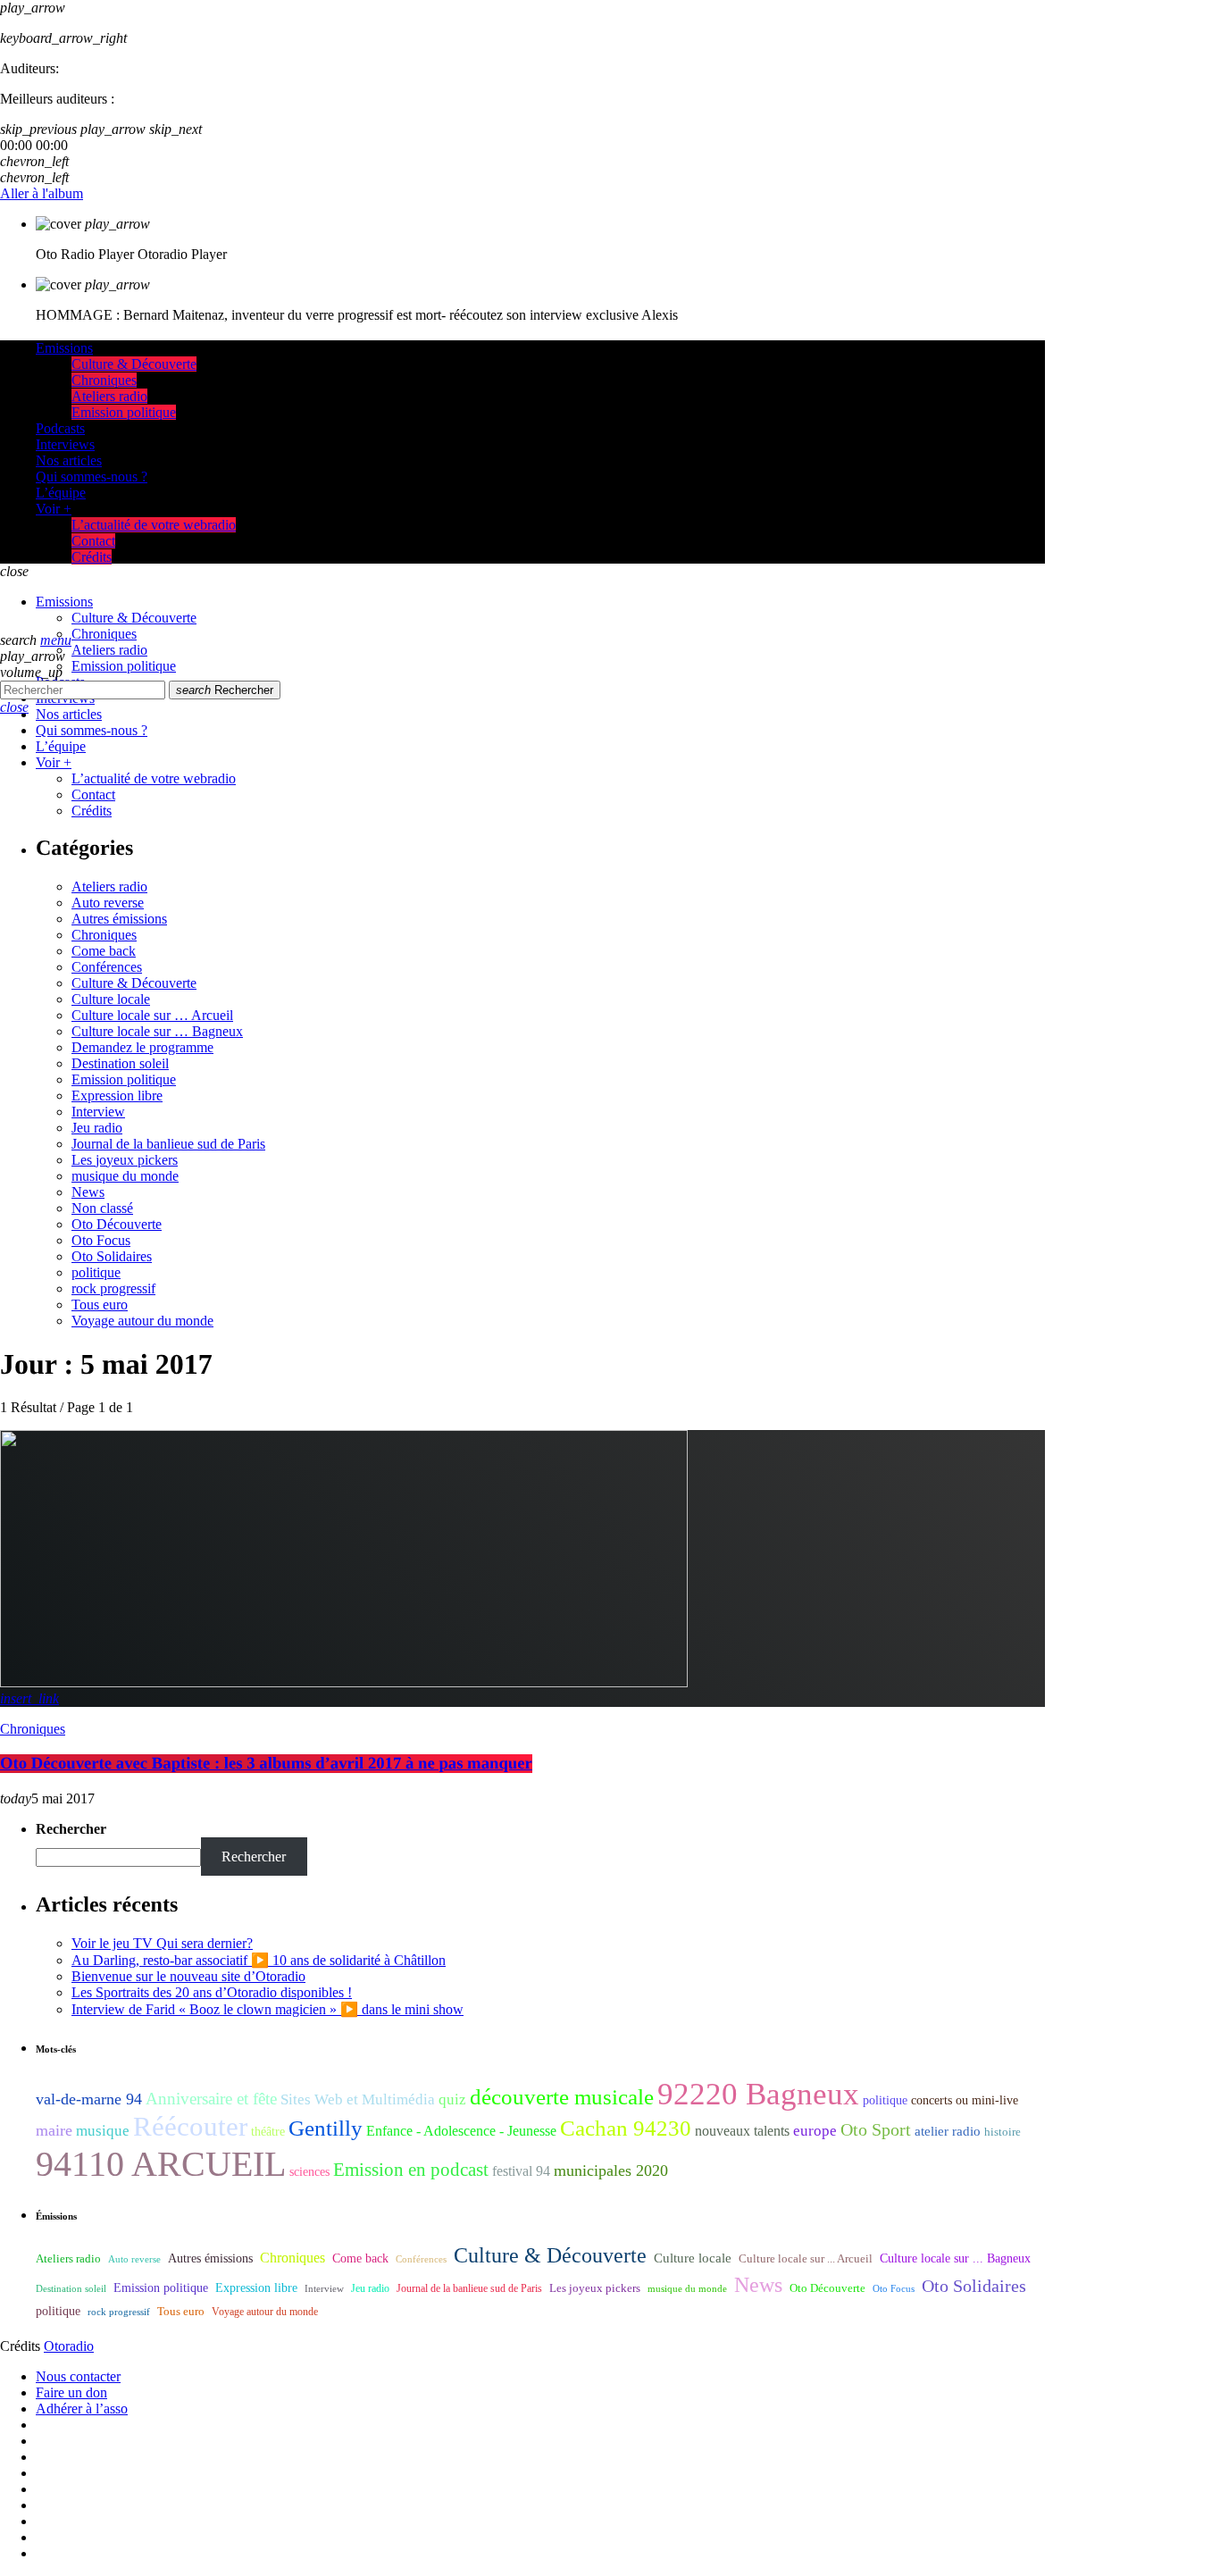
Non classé (102, 1208)
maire (54, 2130)
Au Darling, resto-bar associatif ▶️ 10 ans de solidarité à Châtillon (259, 1960)
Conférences (107, 967)
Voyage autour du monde (142, 1321)
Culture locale (111, 999)
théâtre (268, 2132)
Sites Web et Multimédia (358, 2099)
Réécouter (190, 2127)
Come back (104, 951)
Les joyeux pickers (125, 1160)
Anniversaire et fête (211, 2099)
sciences (309, 2172)
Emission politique (124, 1079)
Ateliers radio (109, 887)
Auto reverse (108, 903)
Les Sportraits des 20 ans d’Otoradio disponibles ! (212, 1992)
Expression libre (117, 1096)
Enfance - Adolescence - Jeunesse (461, 2131)
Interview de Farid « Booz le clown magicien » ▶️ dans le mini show (267, 2009)
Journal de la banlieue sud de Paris (168, 1144)
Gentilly (326, 2128)
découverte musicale (562, 2097)
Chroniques (104, 935)
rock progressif (113, 1288)
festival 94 (521, 2171)
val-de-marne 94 (89, 2099)
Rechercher (225, 690)
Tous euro (100, 1305)
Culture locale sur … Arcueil (152, 1015)
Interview (98, 1112)
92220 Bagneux (758, 2094)
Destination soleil (120, 1063)
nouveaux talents (742, 2131)
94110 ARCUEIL (161, 2164)
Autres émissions (119, 919)
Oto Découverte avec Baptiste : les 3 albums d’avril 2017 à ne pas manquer (266, 1764)
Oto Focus (101, 1240)
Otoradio (69, 2346)
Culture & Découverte (134, 983)
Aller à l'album (42, 193)
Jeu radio (97, 1128)
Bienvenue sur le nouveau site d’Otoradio (188, 1976)
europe (815, 2131)
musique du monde (125, 1176)
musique (103, 2131)
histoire (1003, 2132)
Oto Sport (876, 2129)
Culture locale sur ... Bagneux (955, 2258)
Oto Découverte (117, 1224)
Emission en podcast (411, 2170)
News (88, 1192)
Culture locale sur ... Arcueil (806, 2259)
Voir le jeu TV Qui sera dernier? (162, 1943)
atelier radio (948, 2131)
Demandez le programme (142, 1047)
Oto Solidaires (112, 1256)
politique (96, 1272)
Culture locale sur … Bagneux (157, 1031)
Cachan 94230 (626, 2128)
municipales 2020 (611, 2170)
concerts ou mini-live (965, 2100)
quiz (452, 2099)
